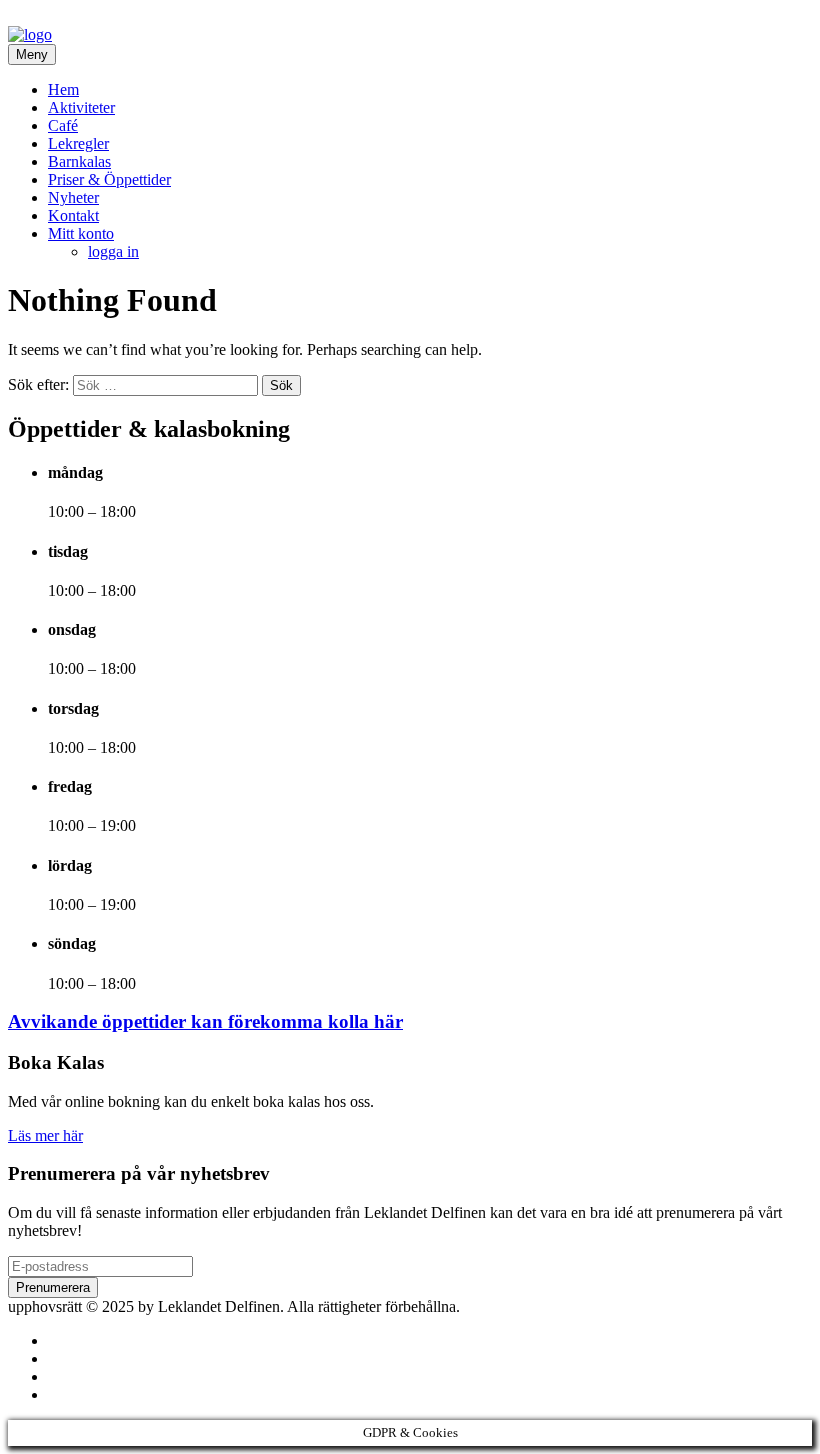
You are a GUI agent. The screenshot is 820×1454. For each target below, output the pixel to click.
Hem (63, 89)
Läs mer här (45, 1135)
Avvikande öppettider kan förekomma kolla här (205, 1021)
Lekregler (78, 143)
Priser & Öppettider (109, 179)
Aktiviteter (81, 107)
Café (63, 125)
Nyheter (73, 197)
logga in (113, 251)
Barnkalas (79, 161)
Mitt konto (81, 233)
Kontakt (73, 215)
